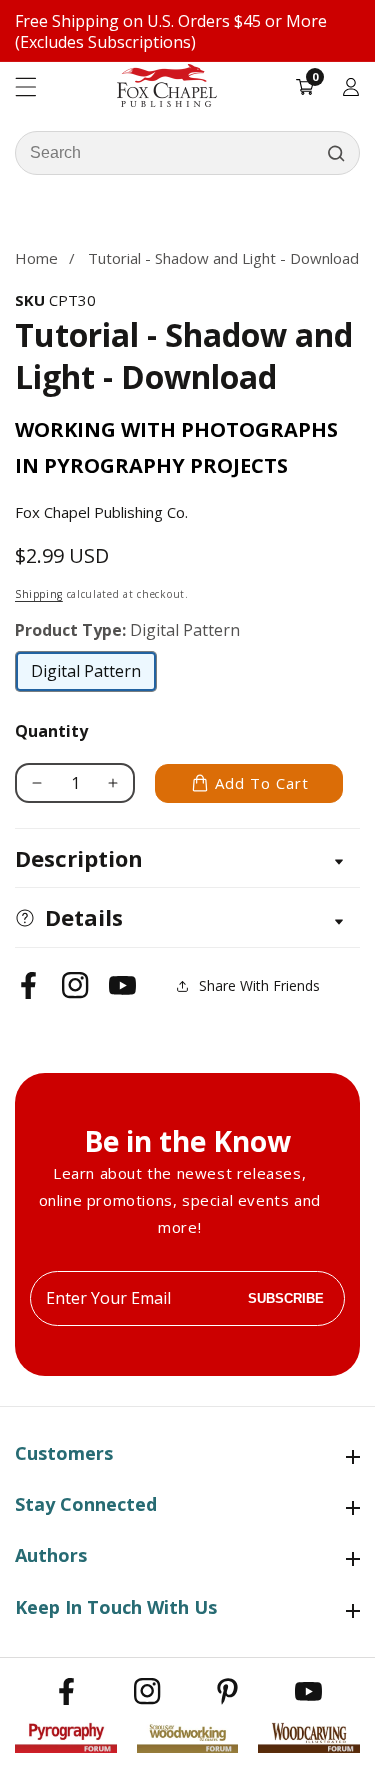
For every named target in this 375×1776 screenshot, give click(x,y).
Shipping (39, 594)
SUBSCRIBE (286, 1298)
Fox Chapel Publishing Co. (101, 512)
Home (36, 258)
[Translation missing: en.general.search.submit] (336, 153)
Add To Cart (262, 783)
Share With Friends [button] (259, 985)
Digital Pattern (87, 676)
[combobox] (187, 153)
